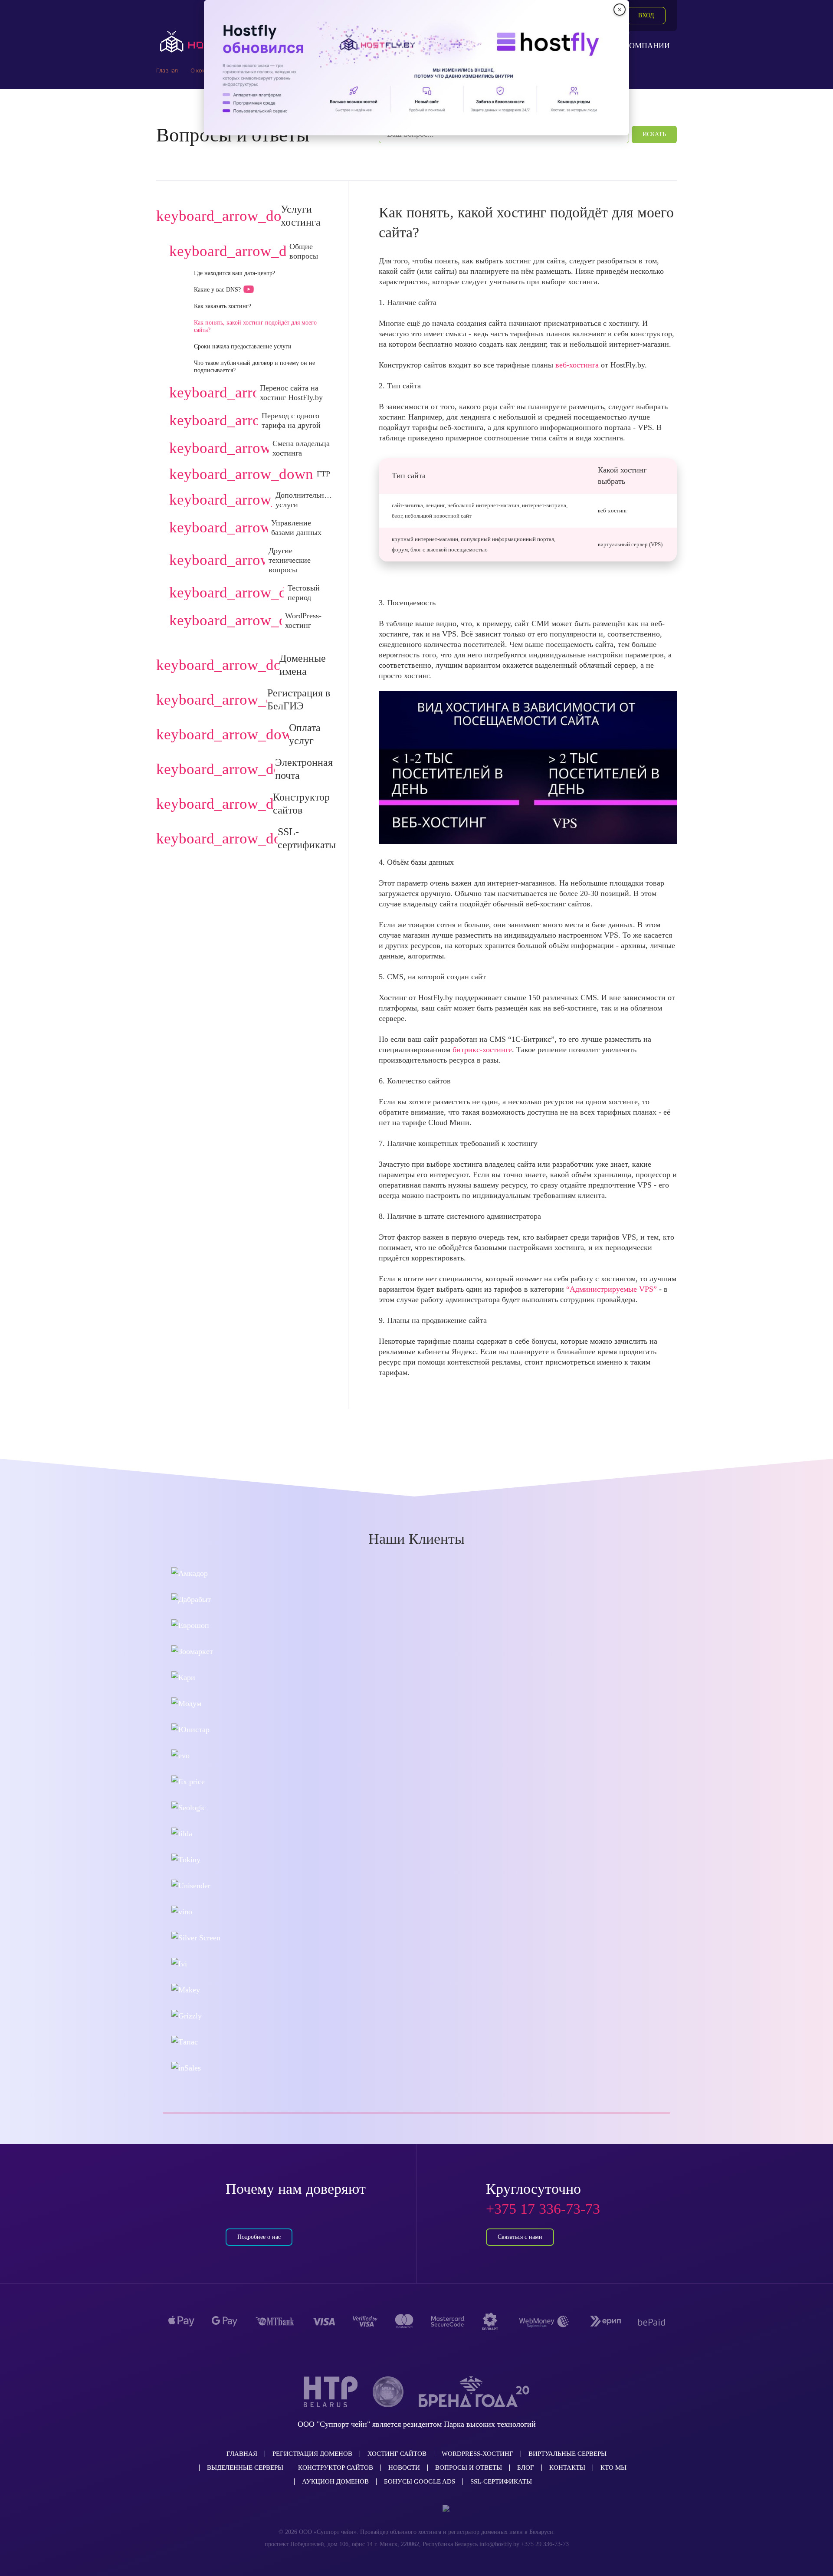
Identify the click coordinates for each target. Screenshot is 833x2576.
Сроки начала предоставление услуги (243, 346)
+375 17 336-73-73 (543, 2209)
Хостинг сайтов (397, 2454)
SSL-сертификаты (501, 2481)
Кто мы (613, 2468)
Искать (654, 134)
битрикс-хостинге (482, 1050)
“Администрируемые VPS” (613, 1289)
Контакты (567, 2468)
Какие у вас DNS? (217, 290)
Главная (242, 2454)
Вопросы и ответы (469, 2468)
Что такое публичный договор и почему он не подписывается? (254, 367)
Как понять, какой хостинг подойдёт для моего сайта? (255, 326)
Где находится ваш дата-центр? (234, 273)
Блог (526, 2468)
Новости (404, 2468)
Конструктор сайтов (336, 2468)
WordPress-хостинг (477, 2454)
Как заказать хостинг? (223, 306)
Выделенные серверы (245, 2468)
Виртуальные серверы (567, 2454)
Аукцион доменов (335, 2481)
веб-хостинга (577, 365)
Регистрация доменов (312, 2454)
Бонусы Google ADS (420, 2481)
